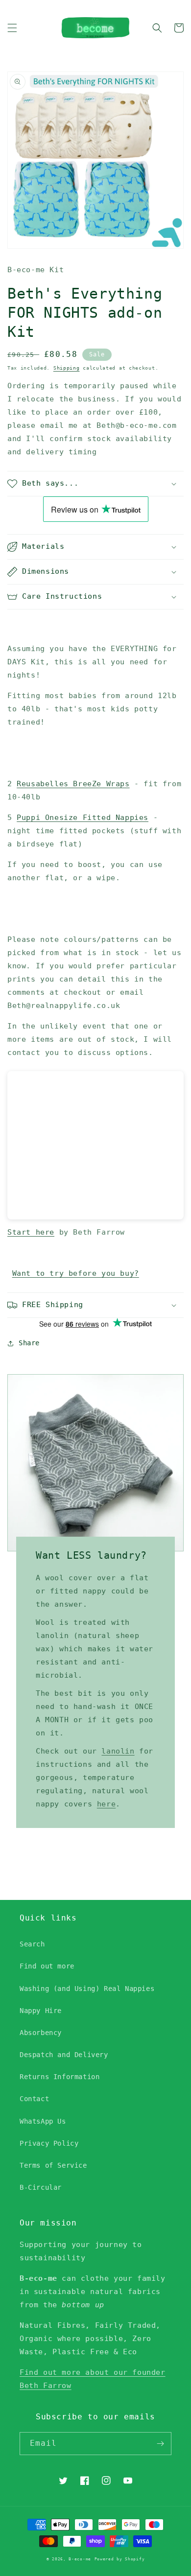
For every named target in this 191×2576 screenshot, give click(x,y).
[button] (12, 28)
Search (32, 1944)
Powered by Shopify (120, 2559)
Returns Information (60, 2077)
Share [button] (29, 1343)
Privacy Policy (49, 2143)
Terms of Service (53, 2165)
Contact (34, 2099)
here (106, 1804)
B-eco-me (80, 2559)
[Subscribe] (160, 2444)
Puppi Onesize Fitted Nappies (83, 818)
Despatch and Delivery (64, 2055)
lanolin (118, 1751)
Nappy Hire (41, 2011)
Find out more (47, 1966)
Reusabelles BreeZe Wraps (73, 784)
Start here (31, 1232)
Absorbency (41, 2033)
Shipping (67, 368)
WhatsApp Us (43, 2121)
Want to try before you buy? (76, 1273)
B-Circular (41, 2187)
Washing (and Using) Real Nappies (87, 1989)
